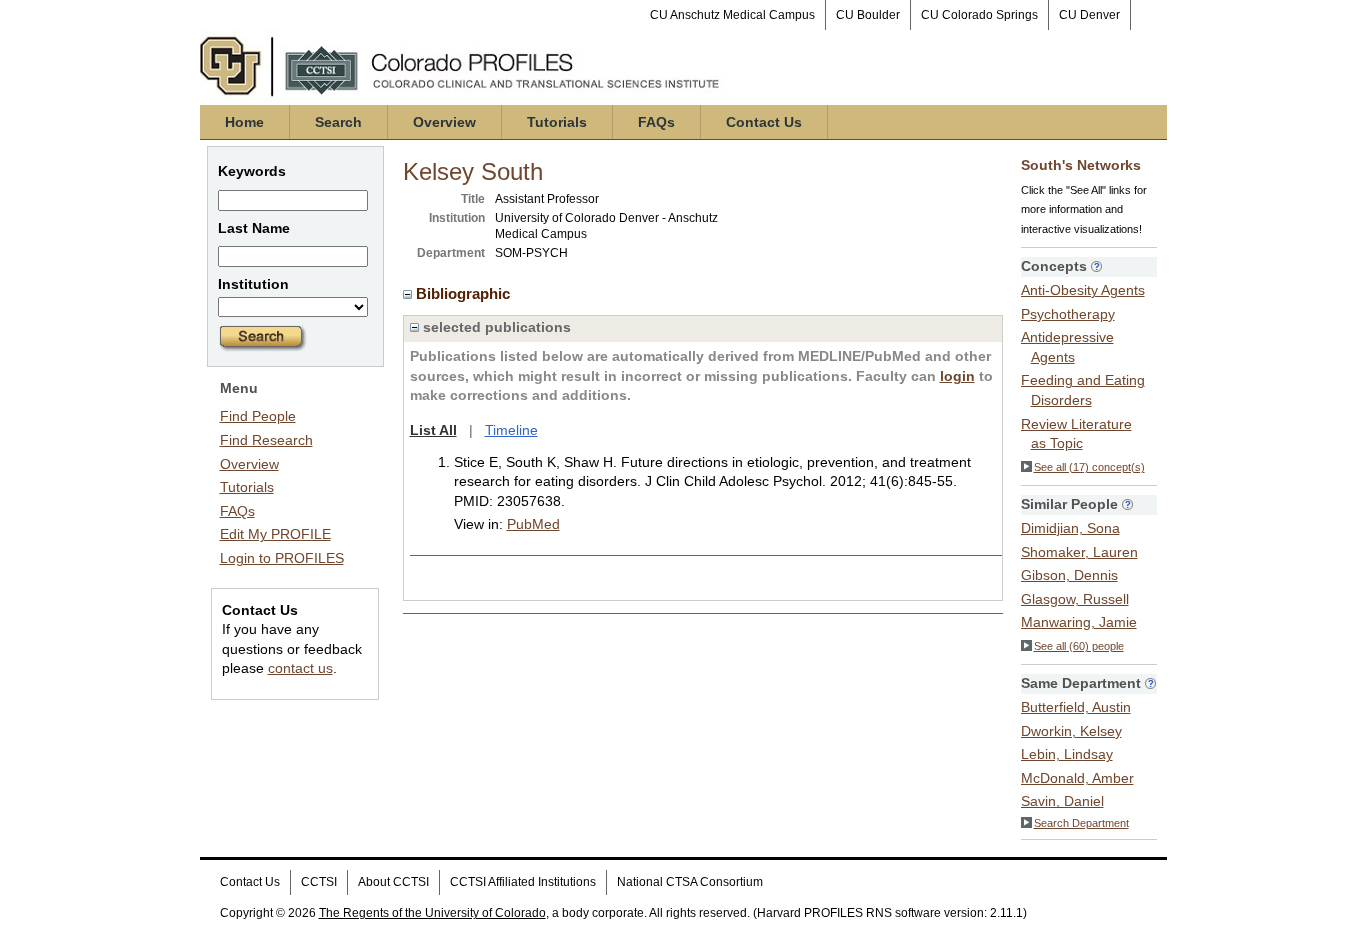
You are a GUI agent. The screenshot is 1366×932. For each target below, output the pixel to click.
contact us (300, 668)
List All (433, 430)
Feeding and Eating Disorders (1083, 390)
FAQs (656, 122)
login (957, 376)
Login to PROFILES (282, 558)
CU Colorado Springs (979, 15)
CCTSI (319, 882)
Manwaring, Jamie (1079, 622)
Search (338, 122)
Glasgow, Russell (1075, 599)
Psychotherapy (1068, 314)
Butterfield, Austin (1076, 707)
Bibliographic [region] (465, 293)
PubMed (533, 524)
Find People (258, 416)
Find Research (266, 440)
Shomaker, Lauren (1079, 552)
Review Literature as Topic (1076, 434)
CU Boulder (868, 15)
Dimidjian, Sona (1070, 528)
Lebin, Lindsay (1067, 754)
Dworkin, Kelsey (1071, 731)
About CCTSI (393, 882)
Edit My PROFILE (275, 534)
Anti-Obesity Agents (1083, 290)
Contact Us (764, 122)
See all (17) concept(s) (1089, 467)
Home (244, 122)
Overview (444, 122)
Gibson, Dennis (1069, 575)
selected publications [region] (495, 327)
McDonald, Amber (1077, 778)
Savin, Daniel (1062, 801)
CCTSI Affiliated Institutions (523, 882)
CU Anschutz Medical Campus (732, 15)
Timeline (511, 430)
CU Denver (1089, 15)
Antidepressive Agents (1067, 347)
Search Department (1081, 823)
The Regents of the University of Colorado (432, 913)
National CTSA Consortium (690, 882)
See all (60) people (1079, 646)
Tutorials (557, 122)
